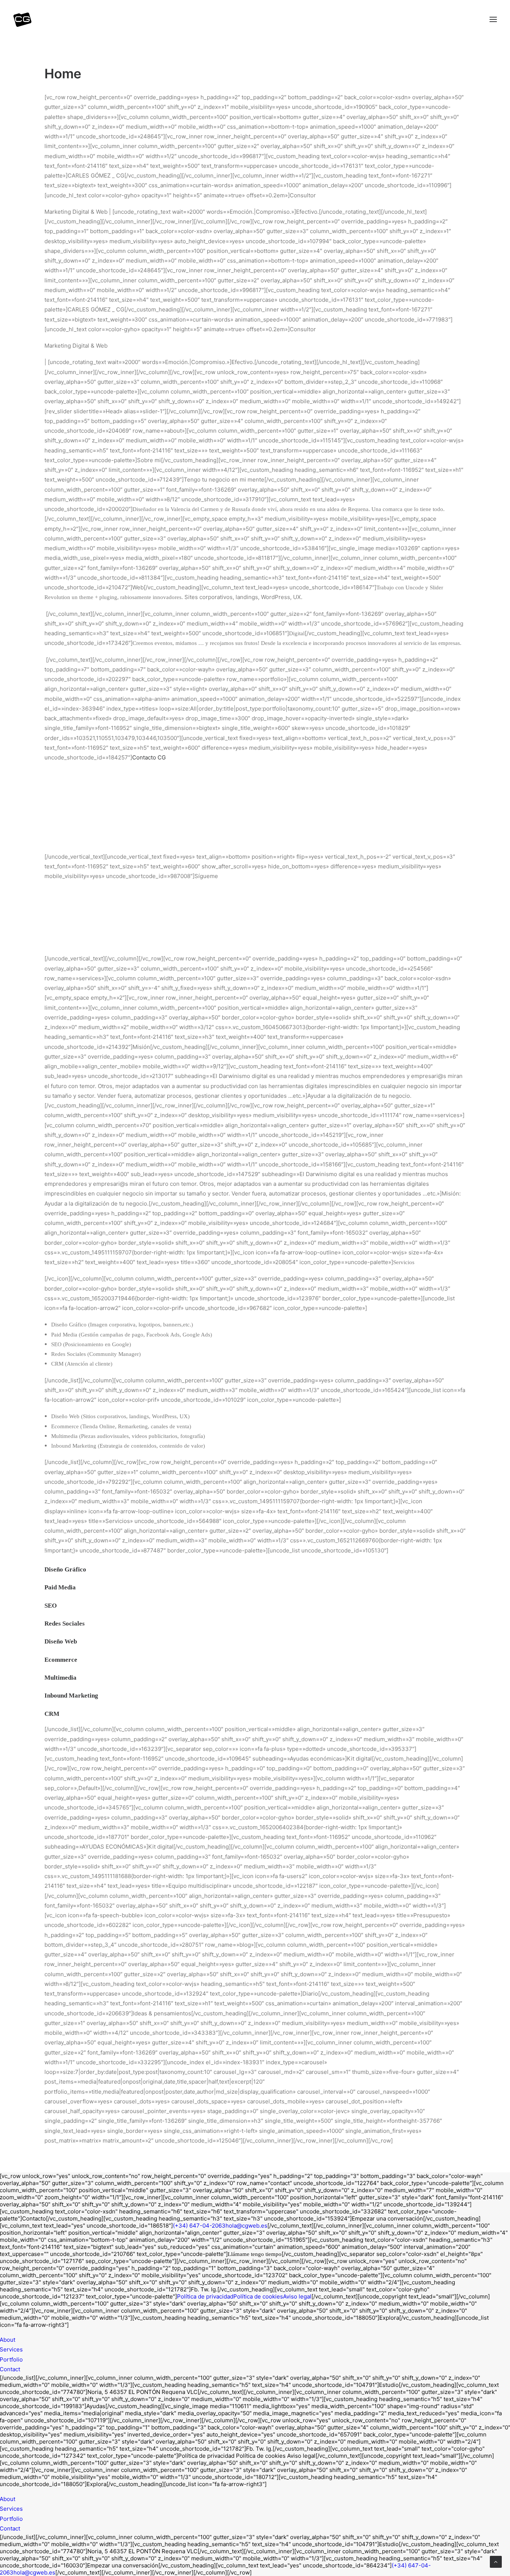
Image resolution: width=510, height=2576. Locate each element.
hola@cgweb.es (246, 2226)
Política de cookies (258, 2296)
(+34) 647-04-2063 (199, 2226)
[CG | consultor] (22, 19)
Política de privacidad (205, 2296)
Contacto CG (149, 757)
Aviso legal (297, 2296)
